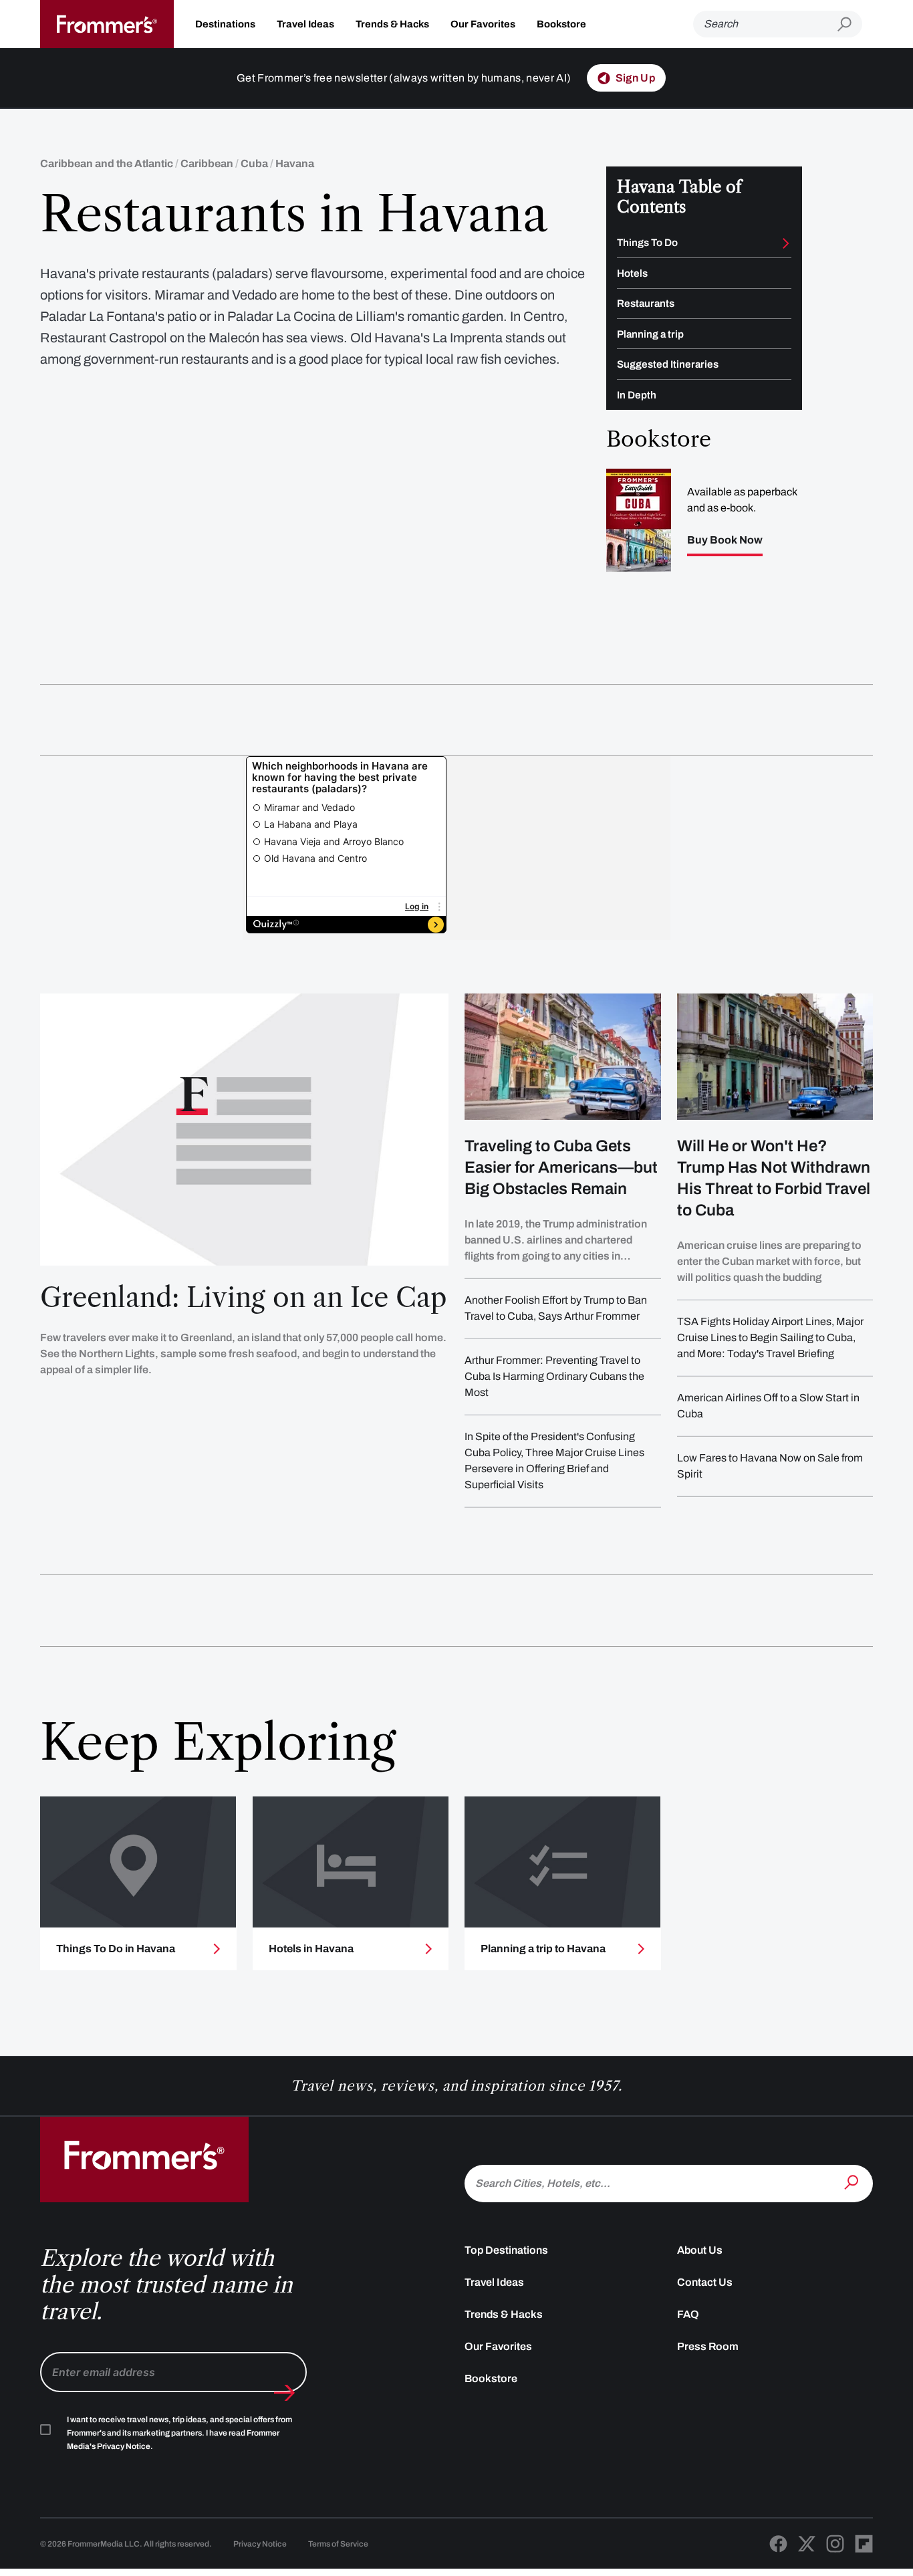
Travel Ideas (305, 24)
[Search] (853, 2182)
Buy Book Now (725, 540)
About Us (700, 2250)
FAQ (688, 2314)
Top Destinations (506, 2250)
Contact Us (705, 2282)
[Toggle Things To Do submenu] (786, 243)
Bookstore (561, 24)
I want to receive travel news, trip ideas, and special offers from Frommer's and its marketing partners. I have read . (179, 2433)
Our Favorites (483, 24)
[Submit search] (850, 24)
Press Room (708, 2346)
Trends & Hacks (392, 24)
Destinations (225, 24)
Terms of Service (338, 2544)
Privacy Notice (260, 2544)
